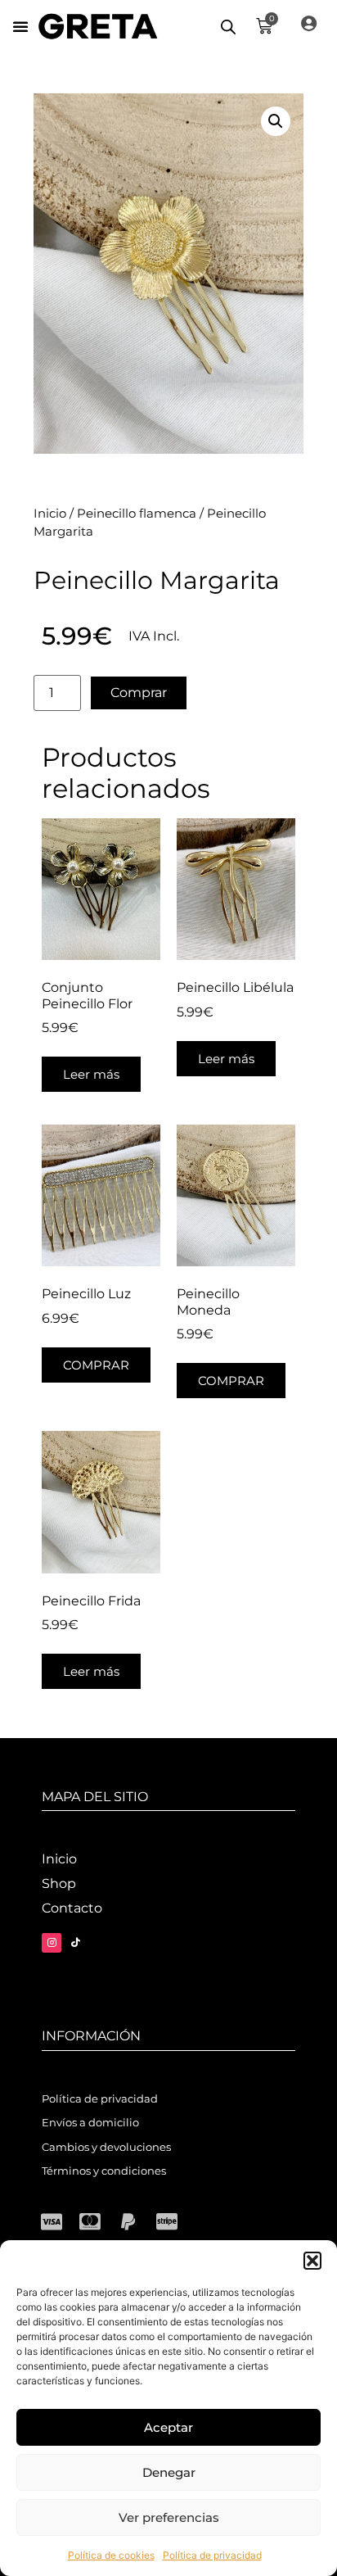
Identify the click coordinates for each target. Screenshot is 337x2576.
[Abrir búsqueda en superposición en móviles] (228, 27)
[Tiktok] (75, 1943)
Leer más (91, 1074)
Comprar (139, 693)
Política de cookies (111, 2555)
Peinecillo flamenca (137, 514)
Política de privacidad (212, 2555)
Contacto (72, 1908)
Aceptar (168, 2427)
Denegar (169, 2472)
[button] (312, 2261)
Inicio (50, 514)
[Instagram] (52, 1943)
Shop (59, 1883)
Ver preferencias (169, 2517)
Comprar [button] (96, 1365)
